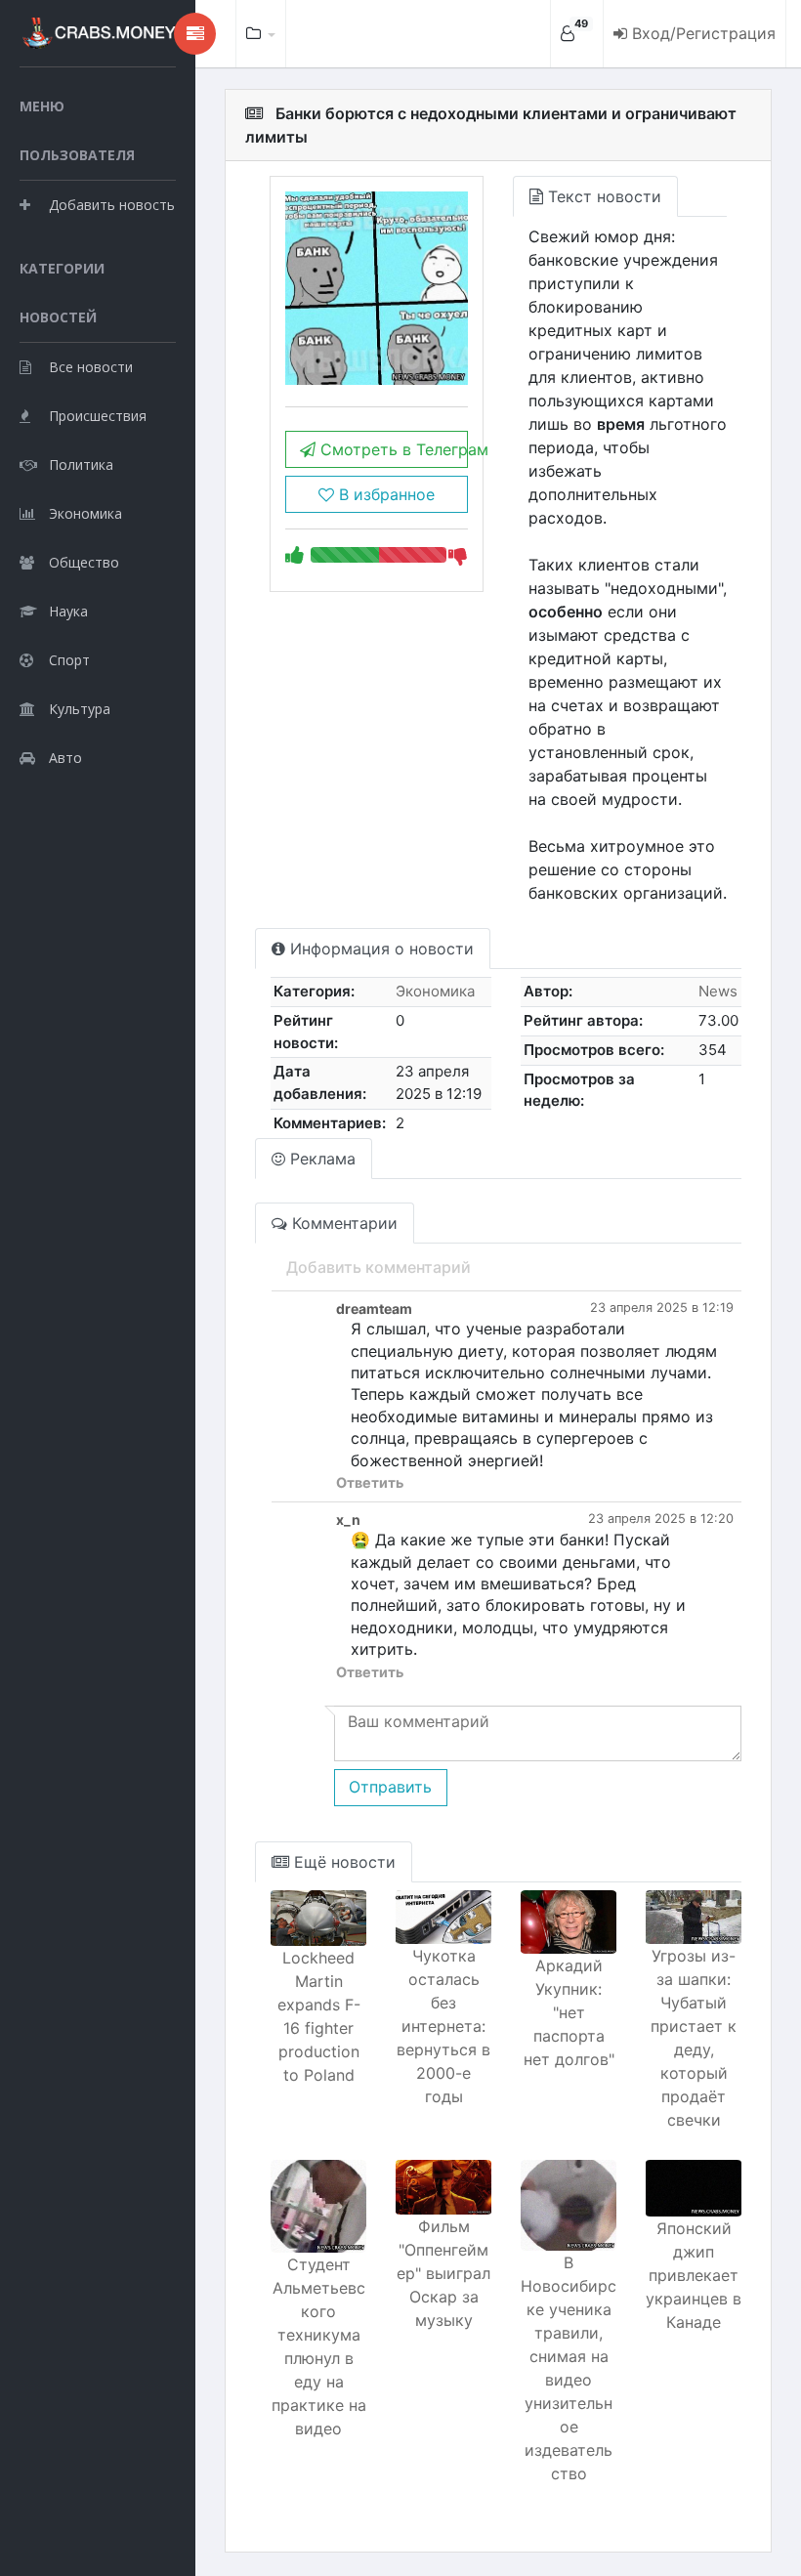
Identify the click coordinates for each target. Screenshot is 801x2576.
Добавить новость (112, 205)
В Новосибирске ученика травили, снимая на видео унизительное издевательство (569, 2368)
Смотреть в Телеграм (392, 449)
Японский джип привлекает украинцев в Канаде (694, 2275)
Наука (68, 611)
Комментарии (342, 1223)
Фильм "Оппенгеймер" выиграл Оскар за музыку (443, 2273)
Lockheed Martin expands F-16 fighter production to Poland (319, 2016)
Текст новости (602, 196)
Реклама (320, 1159)
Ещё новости (342, 1862)
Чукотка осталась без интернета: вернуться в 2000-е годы (443, 2026)
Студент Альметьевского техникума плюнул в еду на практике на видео (319, 2346)
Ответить (370, 1482)
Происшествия (98, 416)
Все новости (91, 367)
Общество (84, 562)
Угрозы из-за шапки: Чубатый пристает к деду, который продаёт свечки (694, 2038)
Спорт (69, 660)
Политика (81, 465)
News (718, 991)
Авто (65, 758)
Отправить (390, 1787)
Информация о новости (379, 949)
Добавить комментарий (379, 1267)
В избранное (384, 494)
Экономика (85, 513)
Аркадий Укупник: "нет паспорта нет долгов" (569, 2012)
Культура (80, 709)
